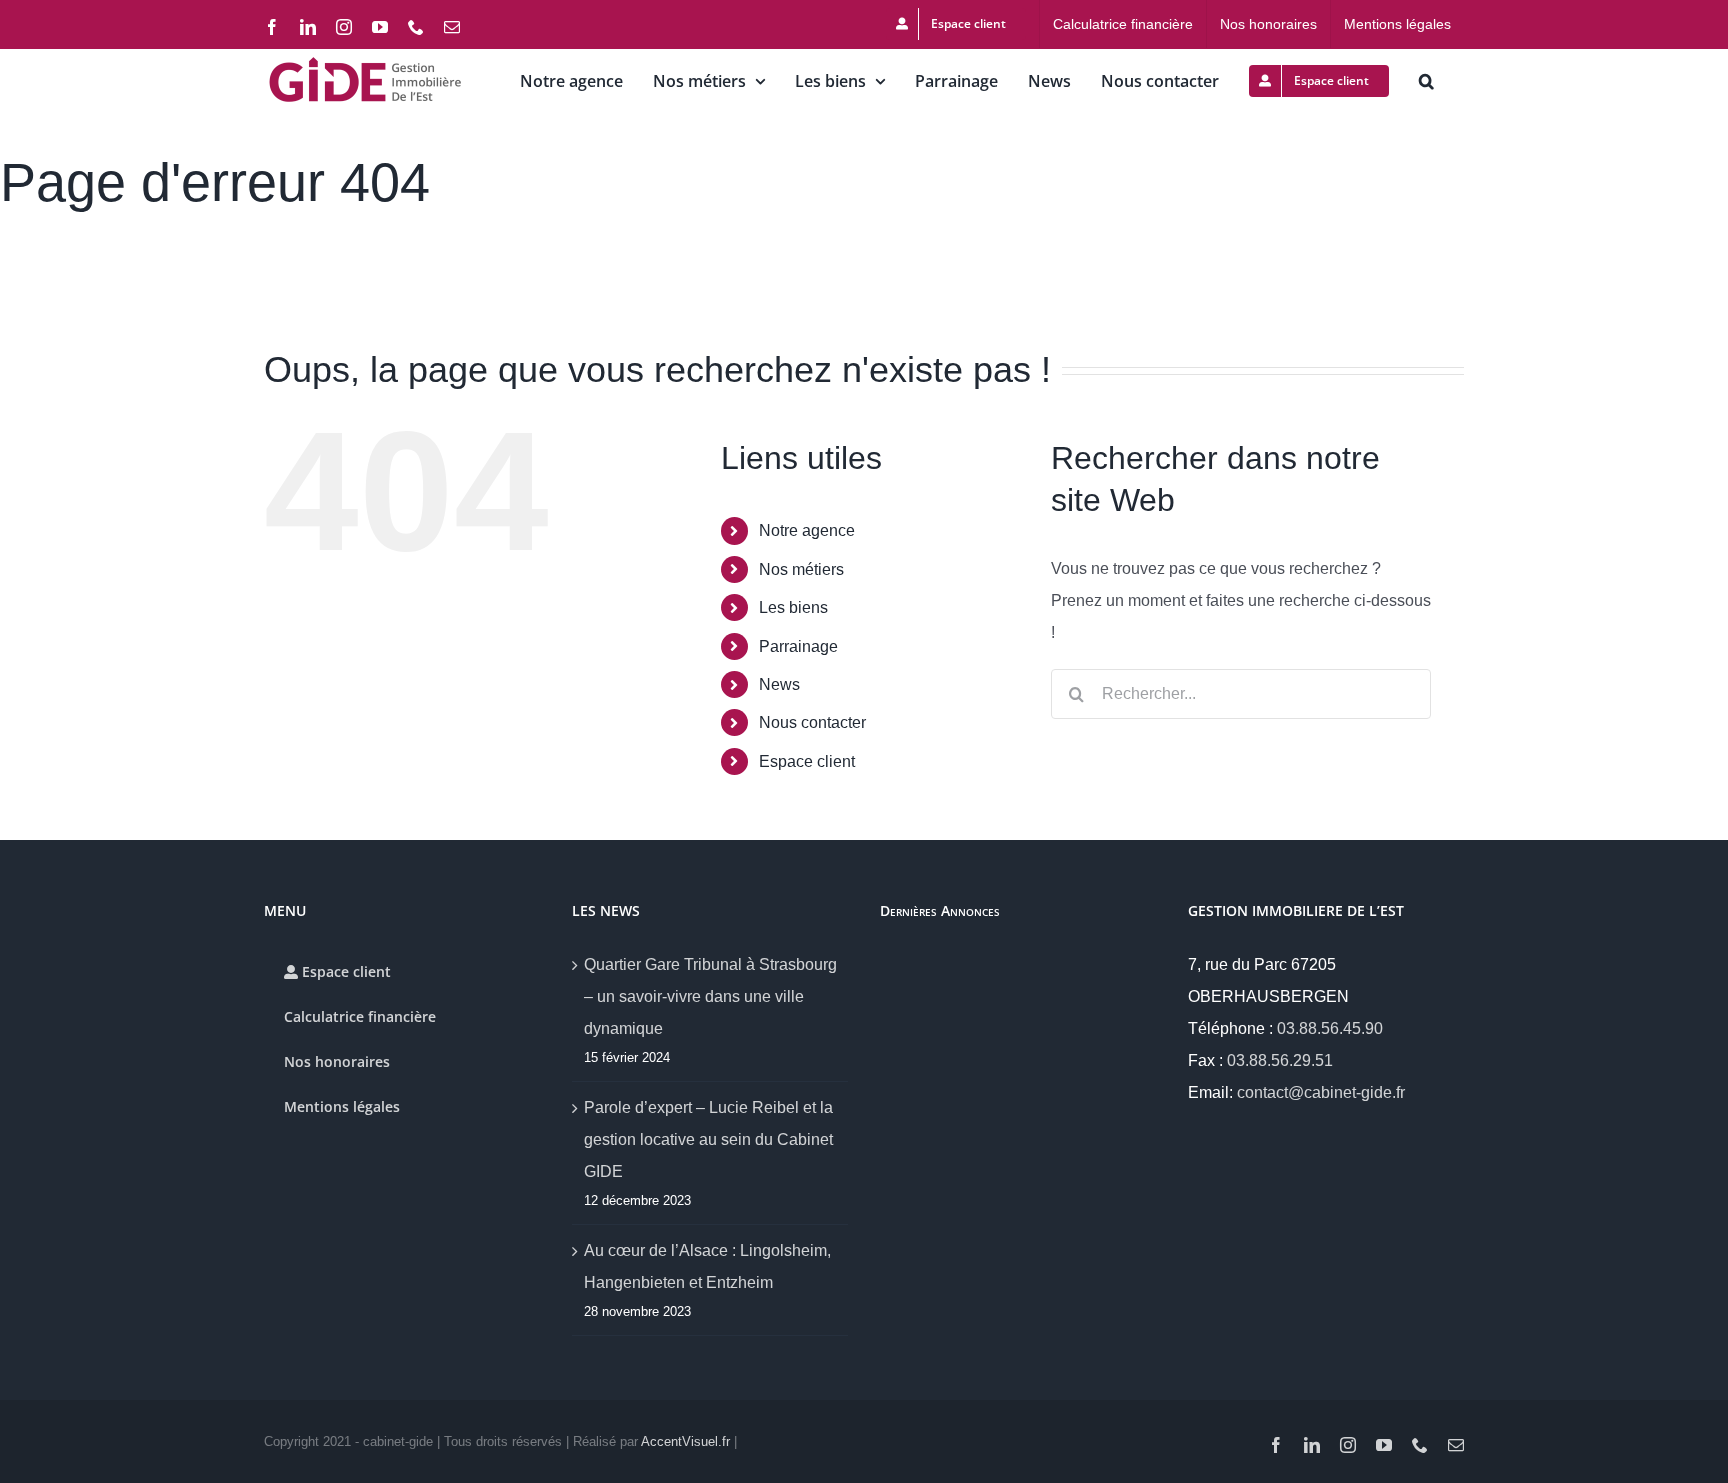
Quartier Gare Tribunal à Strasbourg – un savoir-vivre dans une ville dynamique (710, 996)
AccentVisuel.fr (685, 1441)
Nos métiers (801, 569)
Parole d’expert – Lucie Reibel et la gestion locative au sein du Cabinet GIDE (708, 1139)
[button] (1426, 80)
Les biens (793, 607)
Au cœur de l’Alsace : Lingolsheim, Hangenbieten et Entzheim (707, 1266)
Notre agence (807, 530)
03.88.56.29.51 (1280, 1060)
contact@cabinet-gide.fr (1321, 1092)
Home (19, 264)
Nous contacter (812, 722)
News (779, 684)
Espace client (807, 761)
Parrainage (798, 646)
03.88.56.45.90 (1330, 1028)
